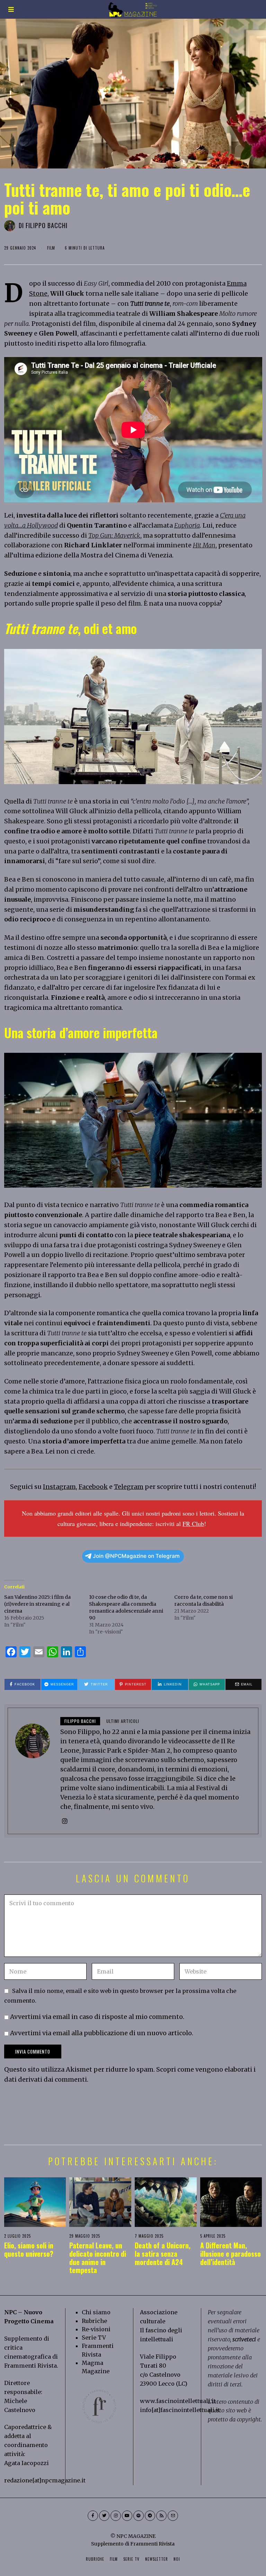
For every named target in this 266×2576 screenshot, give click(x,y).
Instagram (59, 1487)
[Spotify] (139, 2516)
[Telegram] (150, 2516)
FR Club (193, 1524)
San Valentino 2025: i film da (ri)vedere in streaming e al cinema (37, 1604)
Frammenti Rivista (30, 2366)
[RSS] (161, 2516)
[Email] (173, 2516)
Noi (177, 2559)
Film (51, 248)
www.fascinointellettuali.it (178, 2401)
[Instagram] (65, 1821)
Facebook (93, 1487)
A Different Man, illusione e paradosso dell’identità (230, 2254)
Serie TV (94, 2338)
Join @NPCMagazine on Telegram (136, 1556)
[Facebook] (93, 2516)
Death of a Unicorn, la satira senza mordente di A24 (163, 2254)
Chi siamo (96, 2312)
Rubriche (94, 2321)
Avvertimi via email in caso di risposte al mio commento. (97, 2017)
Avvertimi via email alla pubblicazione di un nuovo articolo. (102, 2033)
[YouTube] (127, 2516)
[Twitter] (104, 2516)
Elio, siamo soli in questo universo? (29, 2249)
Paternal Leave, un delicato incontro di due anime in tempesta (98, 2258)
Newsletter (157, 2559)
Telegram (129, 1487)
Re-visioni (96, 2329)
